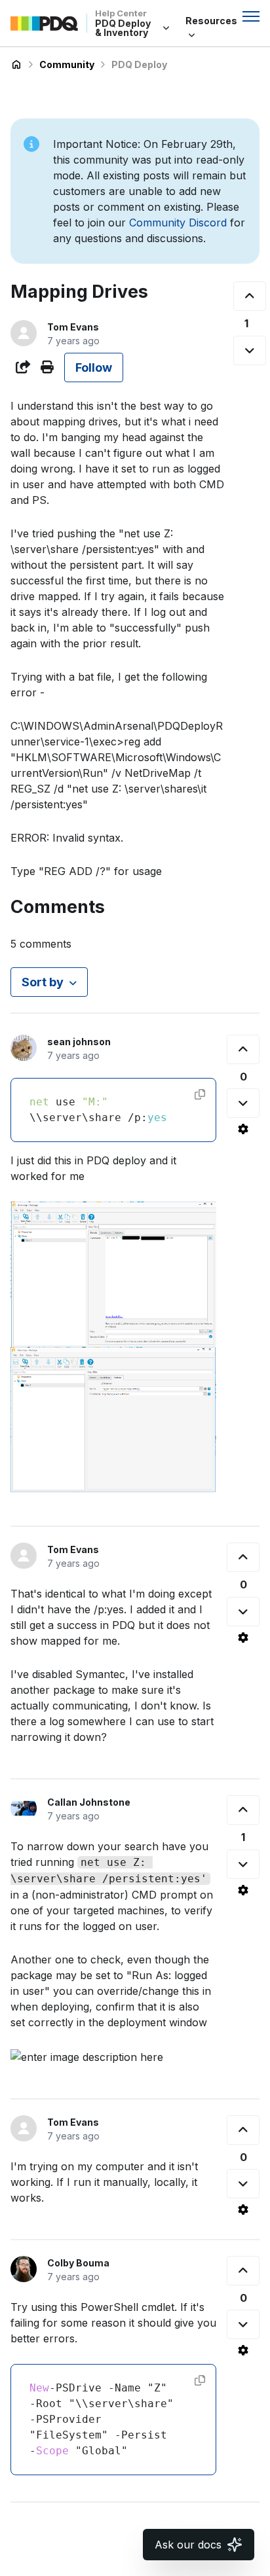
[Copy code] (200, 1094)
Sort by (43, 982)
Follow (94, 367)
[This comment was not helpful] (243, 1103)
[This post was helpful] (250, 296)
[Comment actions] (243, 1129)
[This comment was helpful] (243, 1049)
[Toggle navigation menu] (251, 16)
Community (67, 64)
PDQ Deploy (139, 64)
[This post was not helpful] (250, 350)
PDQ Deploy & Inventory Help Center (16, 65)
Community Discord (178, 223)
